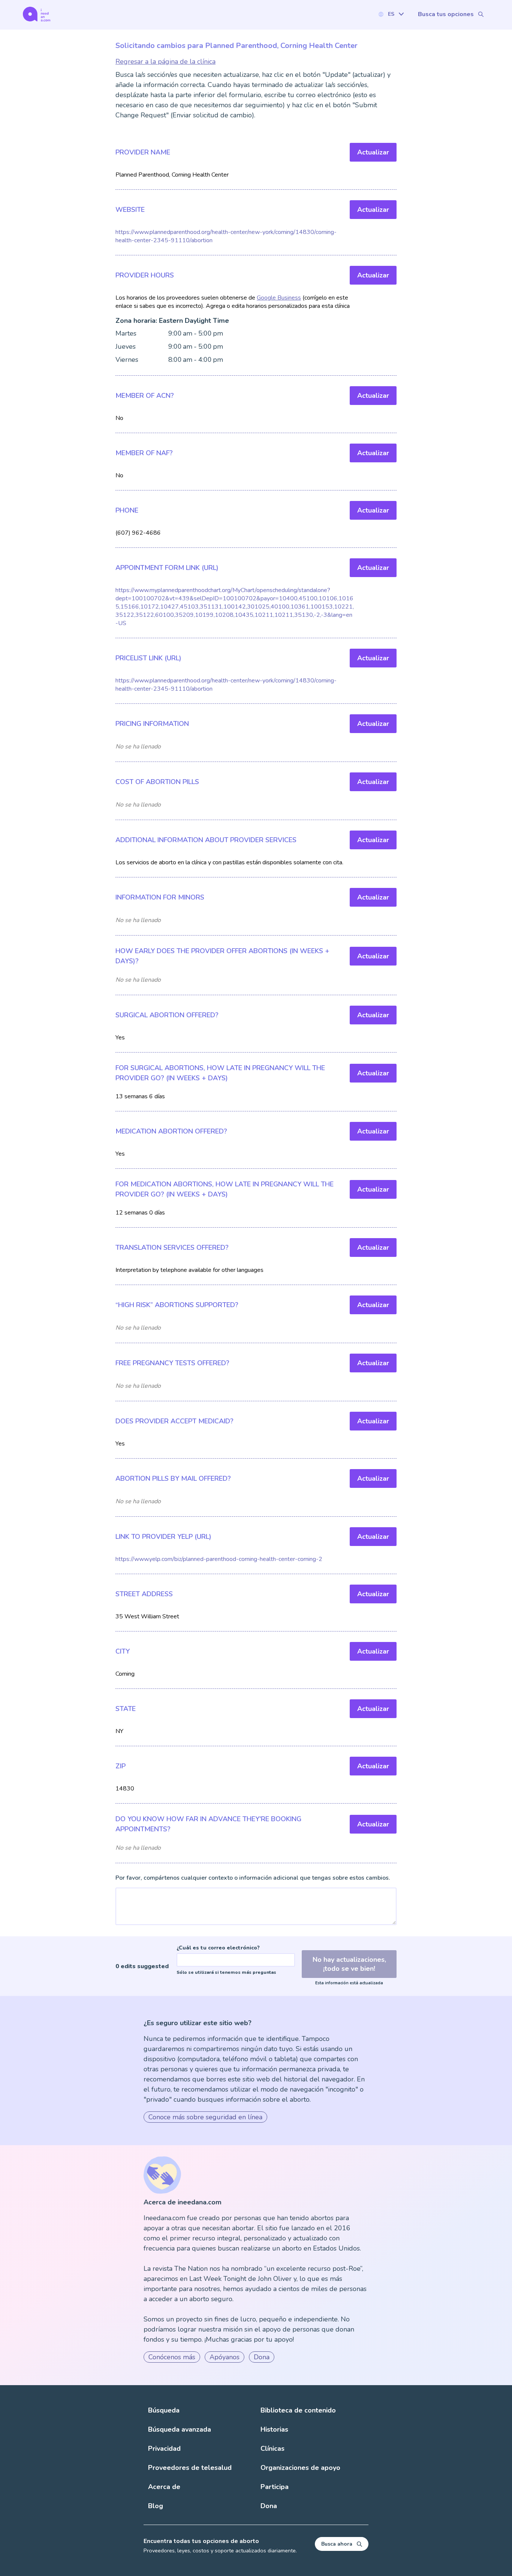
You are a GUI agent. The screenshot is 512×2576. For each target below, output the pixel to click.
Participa (275, 2487)
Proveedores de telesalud (190, 2468)
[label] (391, 14)
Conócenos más (172, 2357)
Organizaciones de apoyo (300, 2468)
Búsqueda (164, 2410)
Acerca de (164, 2487)
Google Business (279, 298)
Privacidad (164, 2449)
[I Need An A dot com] (37, 14)
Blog (156, 2506)
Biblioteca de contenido (298, 2410)
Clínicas (272, 2449)
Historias (274, 2429)
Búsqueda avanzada (180, 2429)
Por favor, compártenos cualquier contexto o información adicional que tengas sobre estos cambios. (253, 1878)
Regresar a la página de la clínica (165, 61)
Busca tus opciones (446, 14)
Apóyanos (225, 2357)
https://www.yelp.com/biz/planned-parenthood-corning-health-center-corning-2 (219, 1559)
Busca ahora (337, 2544)
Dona (262, 2357)
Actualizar (373, 152)
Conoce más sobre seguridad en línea (205, 2117)
